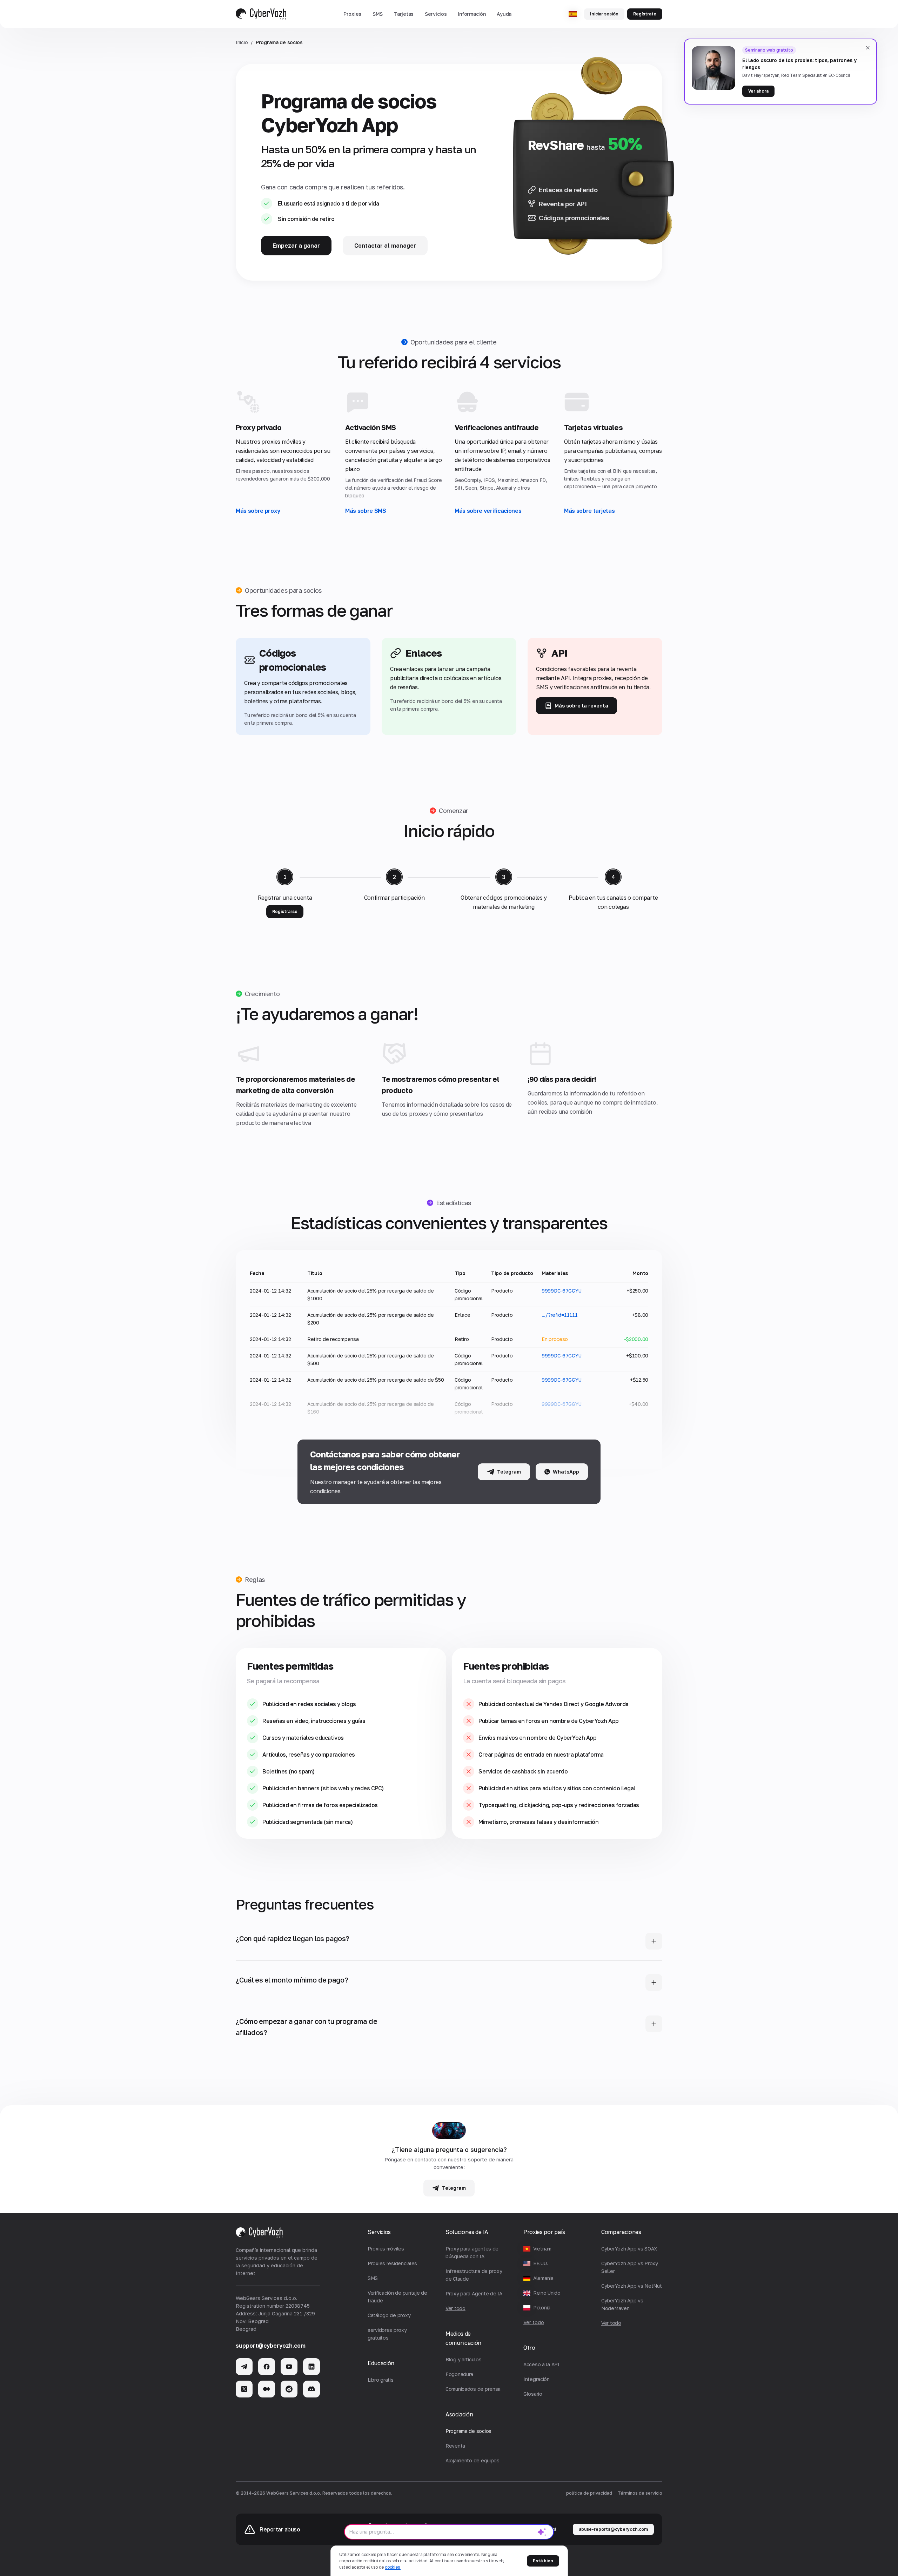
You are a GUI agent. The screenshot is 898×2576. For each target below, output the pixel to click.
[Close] (868, 48)
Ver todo (534, 2322)
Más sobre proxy (258, 511)
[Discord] (311, 2389)
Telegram (509, 1472)
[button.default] (542, 2532)
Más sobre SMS (366, 511)
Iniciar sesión (604, 14)
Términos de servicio (640, 2493)
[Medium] (267, 2389)
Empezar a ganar (296, 246)
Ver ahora (758, 91)
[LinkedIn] (311, 2367)
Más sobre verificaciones (488, 511)
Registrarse (285, 911)
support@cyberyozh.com (271, 2346)
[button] (352, 14)
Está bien (543, 2561)
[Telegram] (244, 2367)
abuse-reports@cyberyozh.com (613, 2529)
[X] (244, 2389)
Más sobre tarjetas (589, 511)
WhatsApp (566, 1472)
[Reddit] (289, 2389)
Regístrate (645, 14)
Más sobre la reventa (581, 706)
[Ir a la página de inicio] (261, 14)
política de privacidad (589, 2493)
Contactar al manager (385, 246)
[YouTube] (289, 2367)
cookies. (393, 2567)
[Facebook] (267, 2367)
